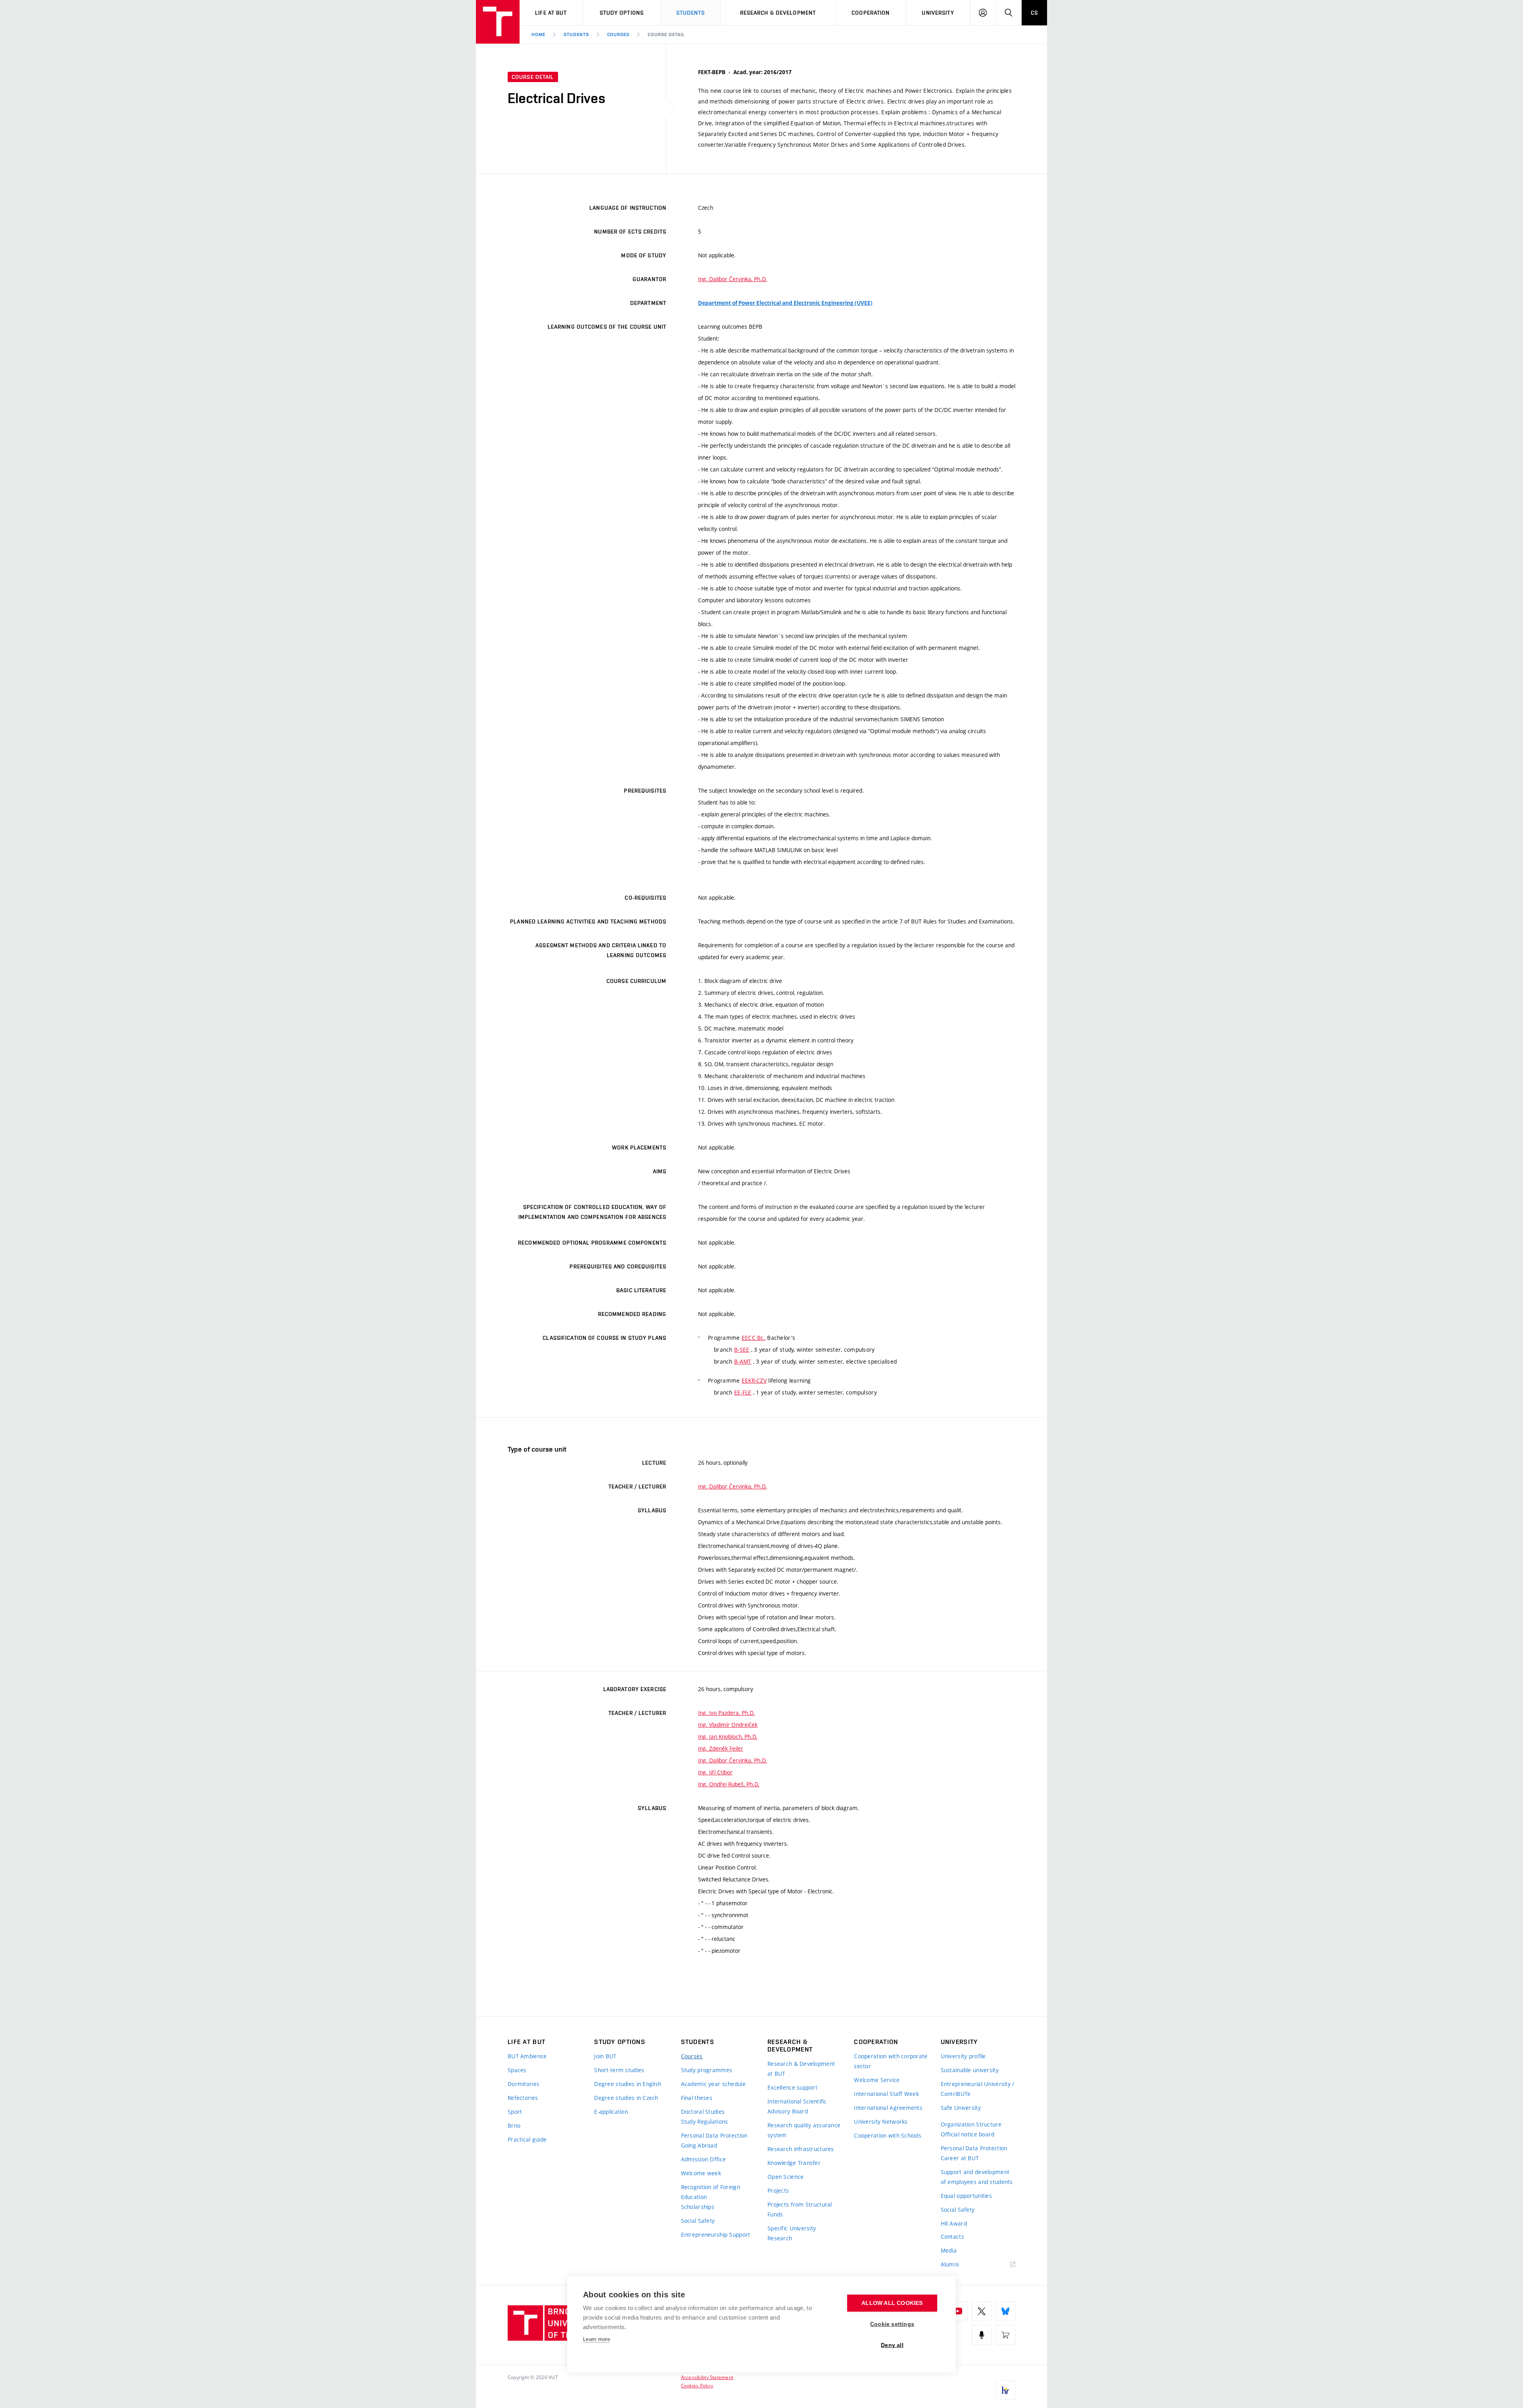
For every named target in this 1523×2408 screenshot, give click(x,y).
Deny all (892, 2345)
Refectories (523, 2098)
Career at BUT (960, 2158)
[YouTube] (958, 2311)
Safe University (961, 2108)
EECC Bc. (754, 1338)
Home (538, 34)
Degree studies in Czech (626, 2098)
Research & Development (778, 13)
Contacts (952, 2237)
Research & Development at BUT (801, 2069)
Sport (515, 2112)
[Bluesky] (1005, 2311)
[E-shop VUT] (1005, 2335)
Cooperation (871, 13)
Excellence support (792, 2087)
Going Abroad (699, 2145)
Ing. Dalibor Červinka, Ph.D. (733, 279)
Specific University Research (792, 2233)
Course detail (666, 34)
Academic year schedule (713, 2084)
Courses (619, 34)
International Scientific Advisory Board (797, 2106)
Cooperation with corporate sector (891, 2061)
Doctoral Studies (703, 2112)
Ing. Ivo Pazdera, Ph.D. (726, 1713)
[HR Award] (1005, 2390)
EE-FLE (743, 1392)
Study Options (622, 13)
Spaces (517, 2070)
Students (691, 13)
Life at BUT (551, 13)
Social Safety (698, 2221)
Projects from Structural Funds (800, 2209)
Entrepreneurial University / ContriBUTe (978, 2089)
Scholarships (698, 2207)
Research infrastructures (801, 2149)
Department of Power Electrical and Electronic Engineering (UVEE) (785, 303)
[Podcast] (982, 2335)
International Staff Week (886, 2094)
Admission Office (703, 2159)
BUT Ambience (527, 2056)
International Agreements (888, 2108)
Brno (514, 2125)
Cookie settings (892, 2324)
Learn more (597, 2339)
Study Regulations (705, 2122)
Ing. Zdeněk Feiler (721, 1748)
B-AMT (743, 1361)
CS (1034, 13)
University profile (963, 2056)
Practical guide (527, 2139)
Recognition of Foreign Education (711, 2192)
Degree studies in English (628, 2084)
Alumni (950, 2264)
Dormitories (524, 2084)
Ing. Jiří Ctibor (715, 1772)
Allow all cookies (892, 2303)
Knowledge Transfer (794, 2163)
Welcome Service (877, 2080)
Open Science (785, 2177)
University (938, 13)
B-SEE (742, 1350)
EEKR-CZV (754, 1380)
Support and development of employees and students (977, 2177)
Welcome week (701, 2173)
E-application (611, 2112)
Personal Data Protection (714, 2135)
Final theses (697, 2098)
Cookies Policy (697, 2385)
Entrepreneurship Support (716, 2235)
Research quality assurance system (804, 2130)
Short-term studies (619, 2070)
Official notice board (968, 2134)
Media (949, 2250)
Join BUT (605, 2056)
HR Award (954, 2223)
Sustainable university (970, 2070)
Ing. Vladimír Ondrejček (728, 1725)
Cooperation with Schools (888, 2135)
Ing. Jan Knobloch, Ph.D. (728, 1737)
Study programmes (707, 2070)
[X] (982, 2311)
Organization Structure (971, 2124)
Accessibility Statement (707, 2377)
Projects (778, 2191)
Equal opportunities (966, 2196)
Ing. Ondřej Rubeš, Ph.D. (729, 1784)
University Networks (881, 2122)
